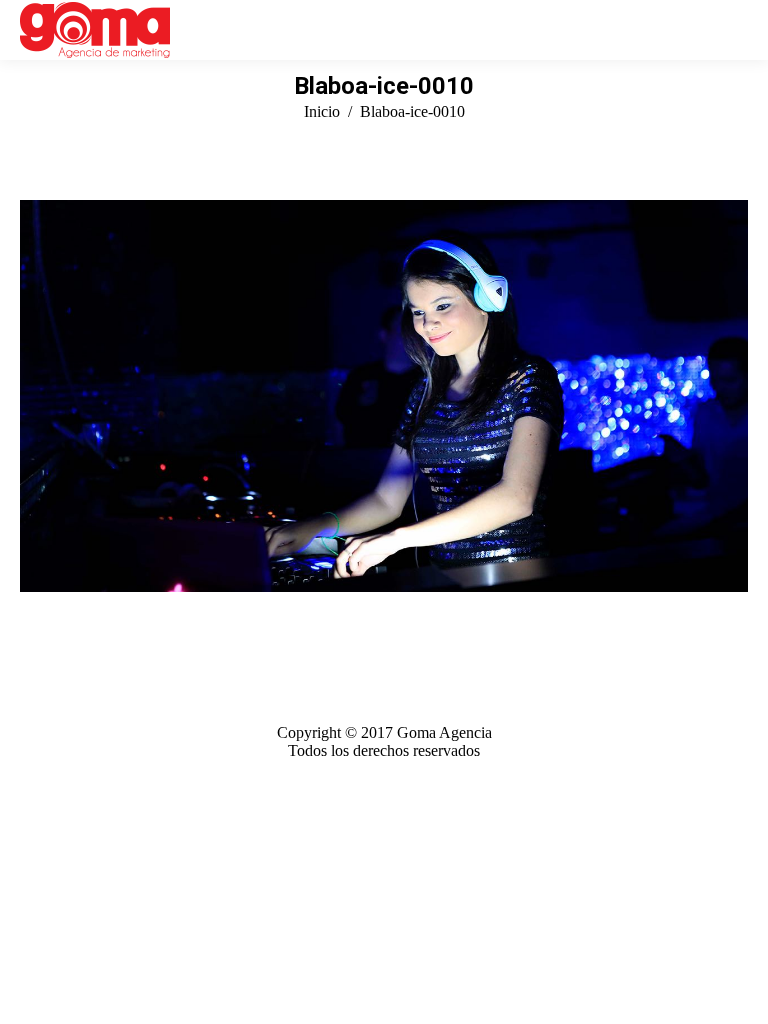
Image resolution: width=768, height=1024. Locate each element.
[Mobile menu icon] (737, 30)
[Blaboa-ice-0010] (384, 396)
